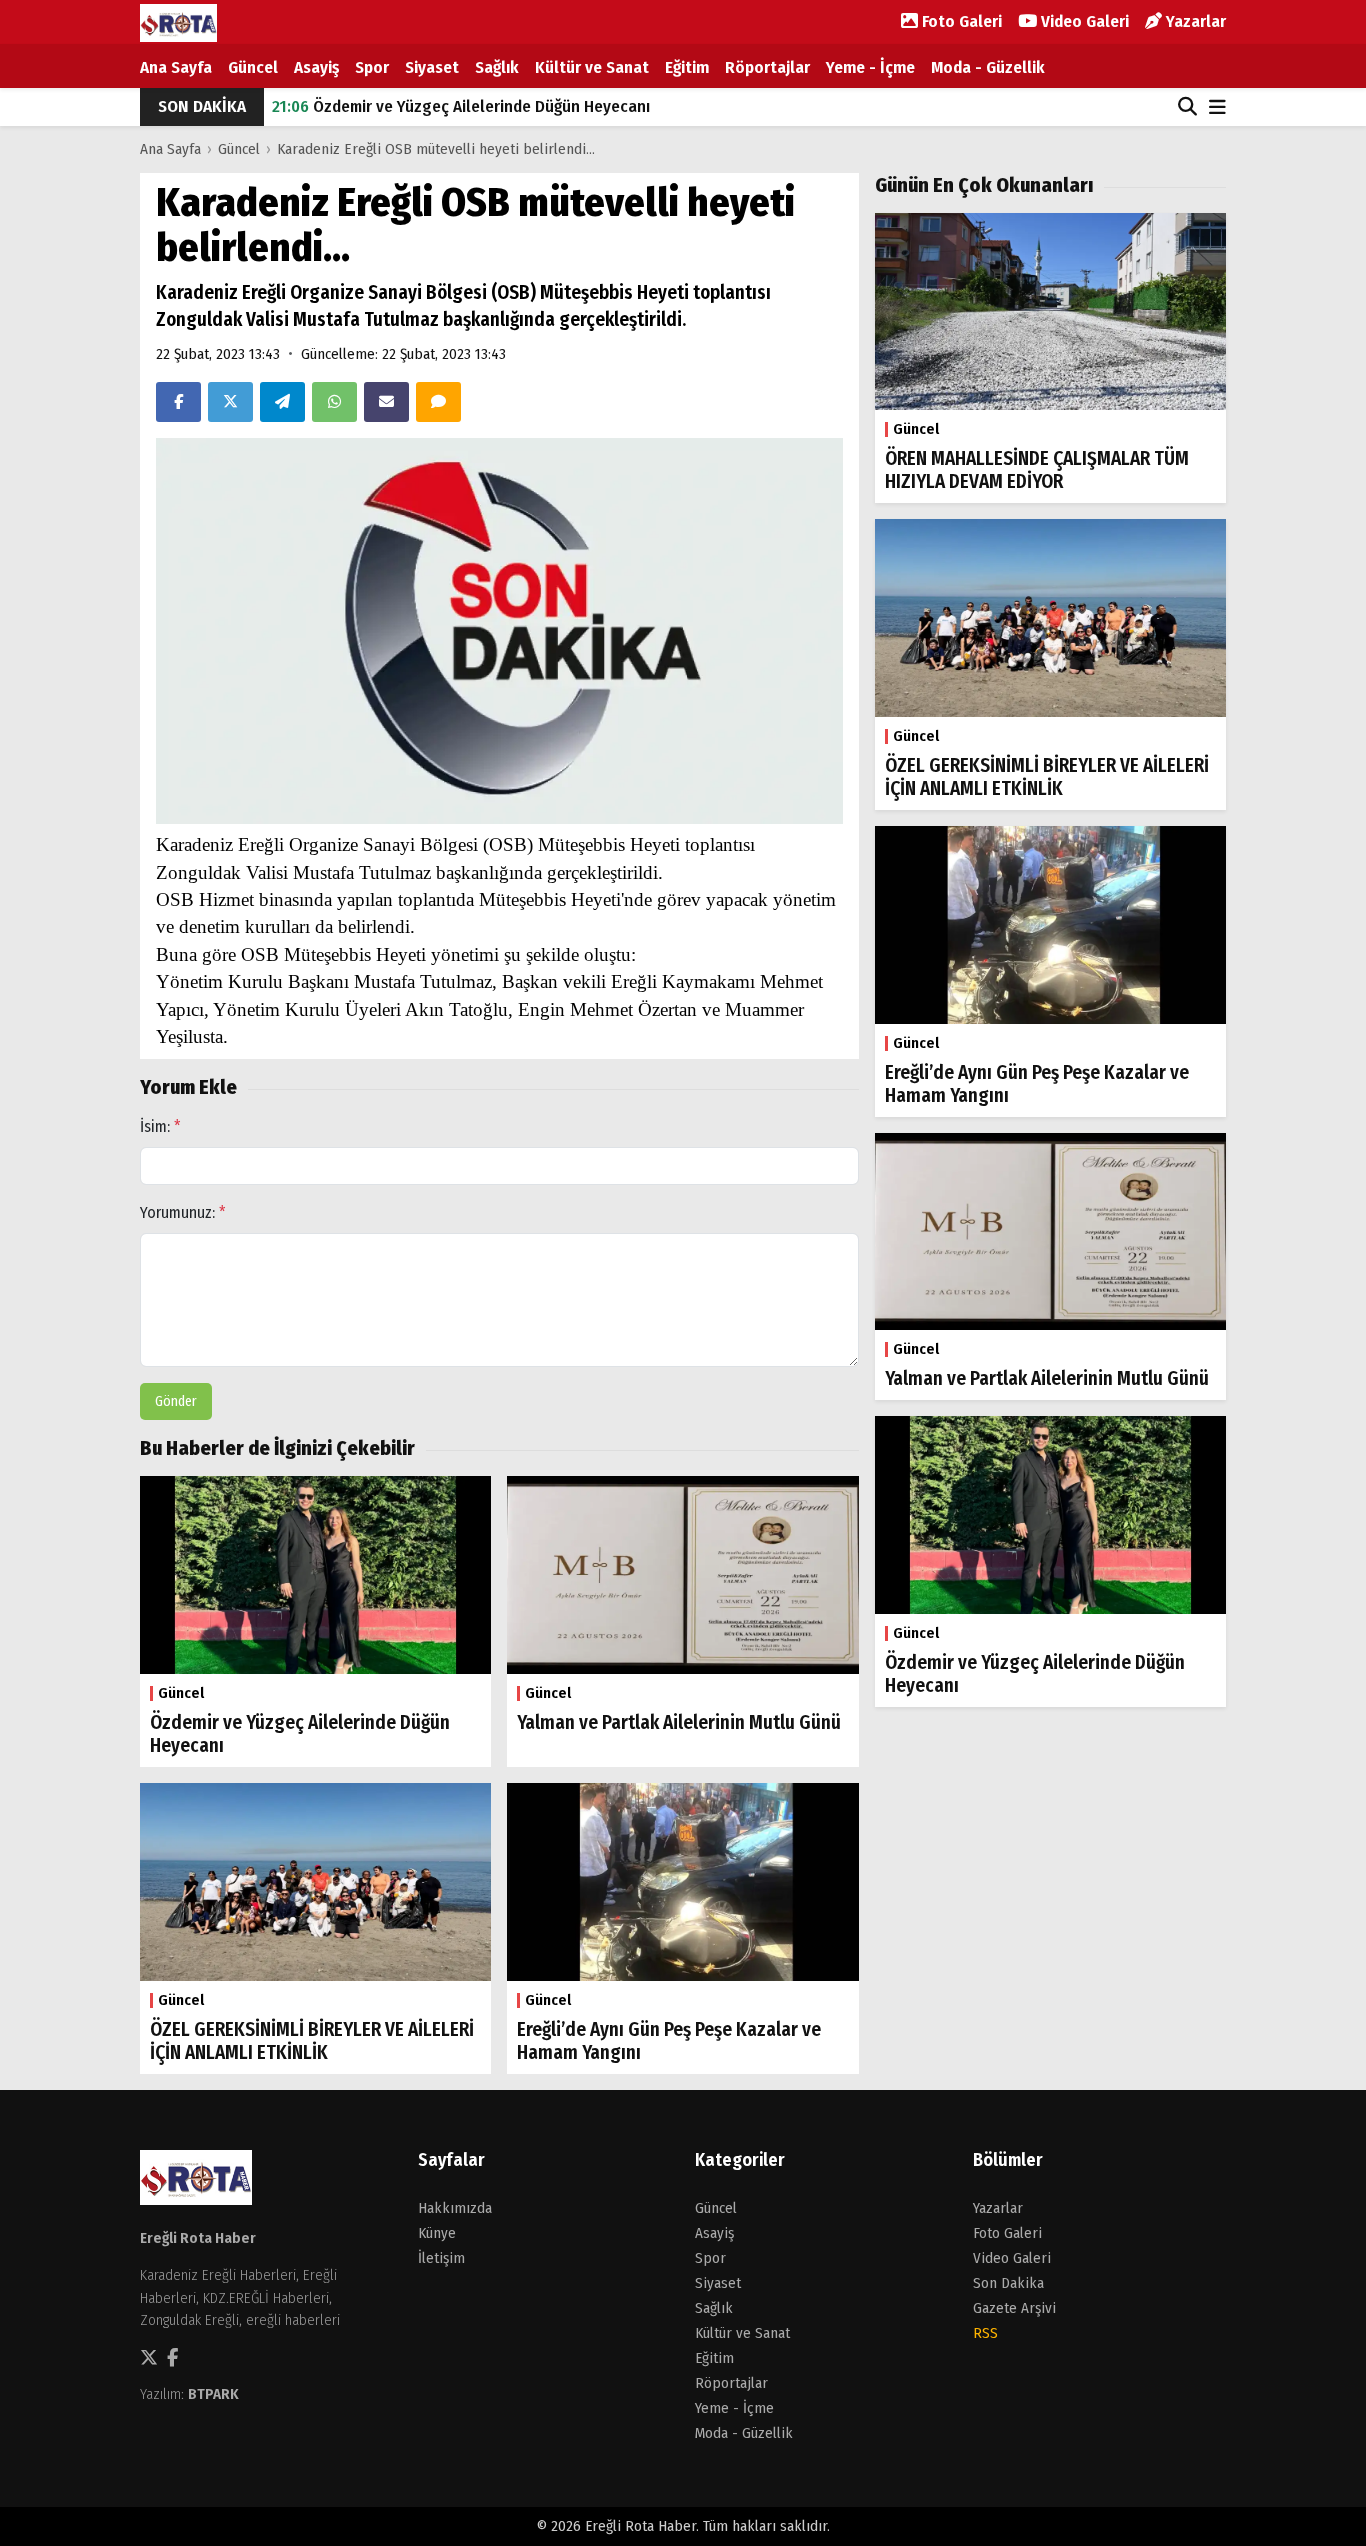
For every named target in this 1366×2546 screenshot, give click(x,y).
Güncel (253, 67)
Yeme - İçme (870, 67)
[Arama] (1187, 107)
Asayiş (316, 67)
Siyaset (432, 67)
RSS (985, 2333)
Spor (372, 67)
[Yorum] (438, 402)
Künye (437, 2233)
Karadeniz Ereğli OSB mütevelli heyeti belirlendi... (436, 149)
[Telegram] (282, 402)
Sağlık (497, 67)
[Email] (386, 402)
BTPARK (213, 2394)
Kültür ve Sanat (592, 67)
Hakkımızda (455, 2208)
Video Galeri (1083, 21)
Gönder (176, 1401)
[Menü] (1217, 108)
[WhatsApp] (334, 402)
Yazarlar (1194, 21)
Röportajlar (767, 67)
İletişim (441, 2258)
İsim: (160, 1126)
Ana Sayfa (176, 67)
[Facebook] (178, 402)
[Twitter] (230, 402)
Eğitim (687, 67)
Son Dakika (1008, 2283)
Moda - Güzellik (988, 67)
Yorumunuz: (183, 1212)
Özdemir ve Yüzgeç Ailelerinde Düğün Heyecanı (461, 106)
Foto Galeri (960, 21)
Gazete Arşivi (1014, 2308)
